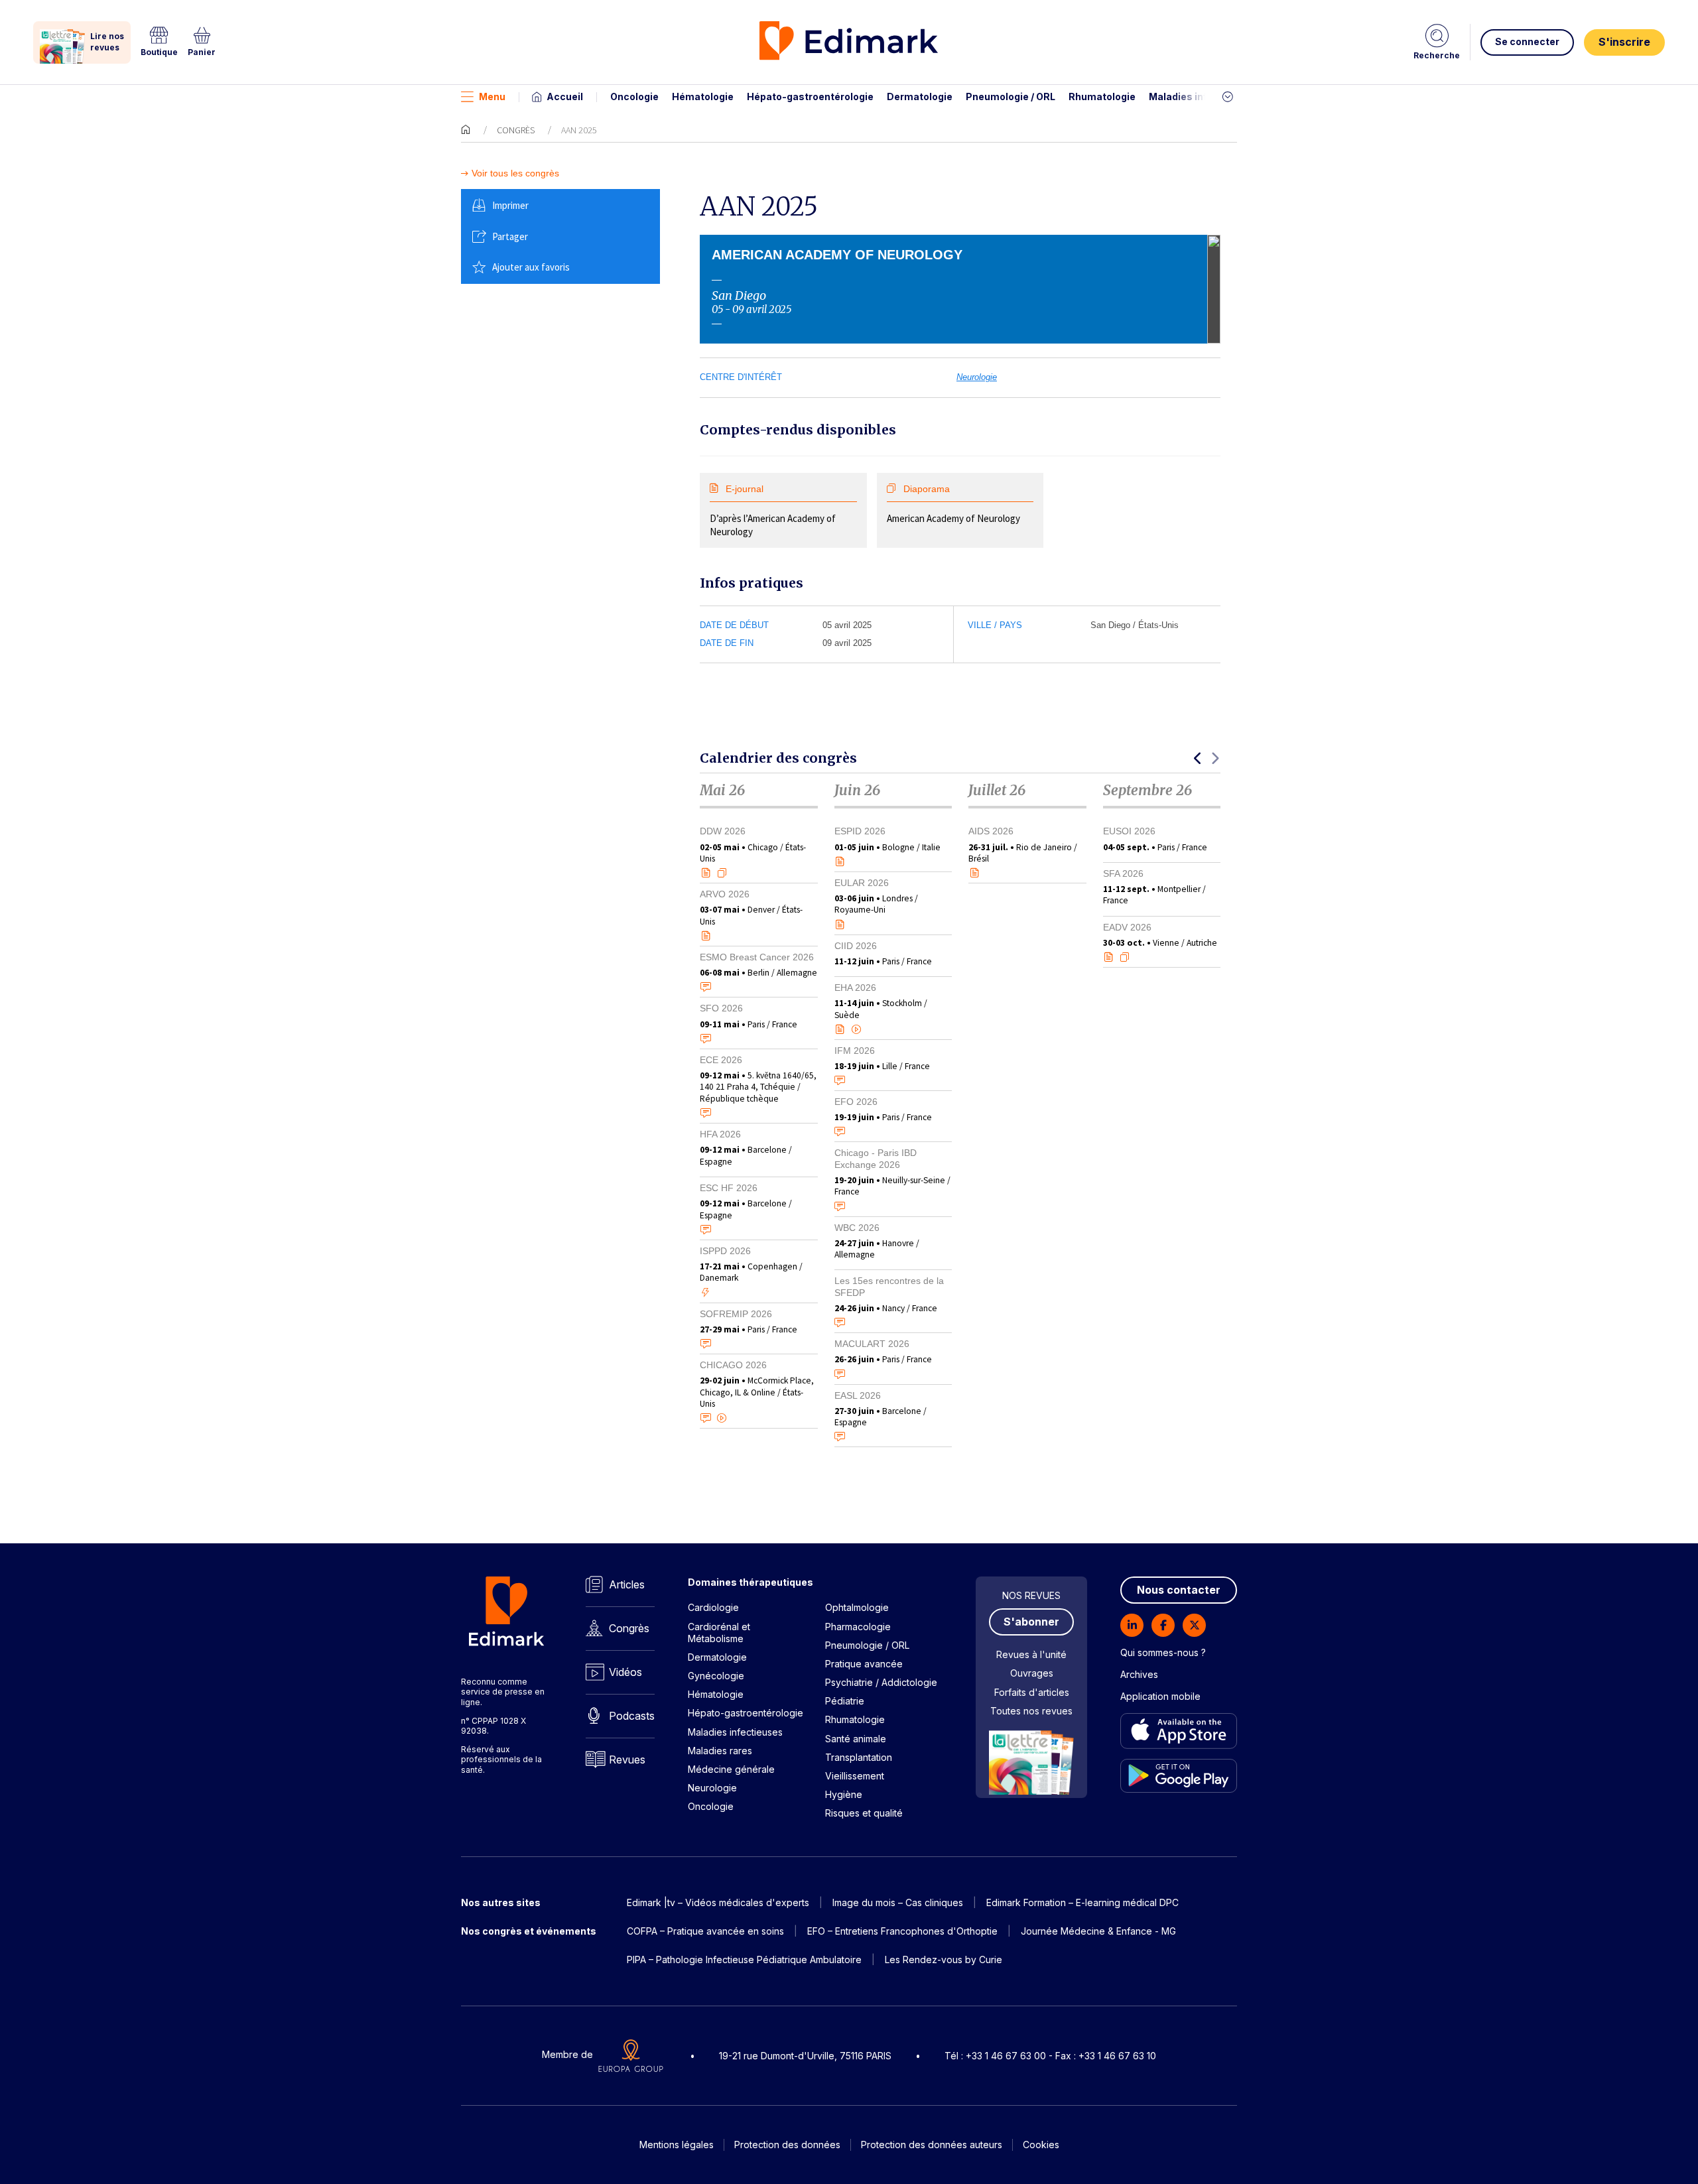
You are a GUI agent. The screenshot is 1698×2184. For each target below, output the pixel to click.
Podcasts (632, 1716)
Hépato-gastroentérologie (810, 96)
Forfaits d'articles (1032, 1692)
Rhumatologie (1102, 96)
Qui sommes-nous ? (1163, 1652)
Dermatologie (920, 96)
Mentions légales (677, 2145)
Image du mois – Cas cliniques (898, 1902)
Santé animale (856, 1739)
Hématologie (703, 96)
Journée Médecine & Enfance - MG (1098, 1931)
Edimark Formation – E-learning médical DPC (1082, 1902)
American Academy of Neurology (953, 504)
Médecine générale (731, 1769)
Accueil (565, 96)
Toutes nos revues (1031, 1711)
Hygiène (844, 1794)
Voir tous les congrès (515, 173)
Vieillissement (855, 1776)
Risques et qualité (864, 1813)
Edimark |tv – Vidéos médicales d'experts (718, 1902)
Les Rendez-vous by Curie (944, 1959)
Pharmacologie (858, 1627)
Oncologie (634, 96)
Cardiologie (713, 1607)
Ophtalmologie (857, 1607)
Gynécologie (716, 1676)
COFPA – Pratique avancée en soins (705, 1931)
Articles (627, 1584)
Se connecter (1527, 41)
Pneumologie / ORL (1011, 96)
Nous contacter (1179, 1590)
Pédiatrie (845, 1701)
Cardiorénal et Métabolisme (719, 1633)
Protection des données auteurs (932, 2145)
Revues (627, 1760)
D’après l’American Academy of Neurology (773, 511)
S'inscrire (1624, 42)
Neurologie (977, 377)
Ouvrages (1032, 1673)
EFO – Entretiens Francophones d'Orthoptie (902, 1931)
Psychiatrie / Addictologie (881, 1682)
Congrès (516, 130)
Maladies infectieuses (1202, 96)
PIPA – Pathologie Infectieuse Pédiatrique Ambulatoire (744, 1959)
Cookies (1041, 2145)
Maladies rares (720, 1751)
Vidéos (625, 1672)
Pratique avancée (864, 1664)
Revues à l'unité (1031, 1654)
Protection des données (787, 2145)
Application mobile (1160, 1696)
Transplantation (859, 1757)
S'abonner (1031, 1622)
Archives (1139, 1674)
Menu (492, 96)
